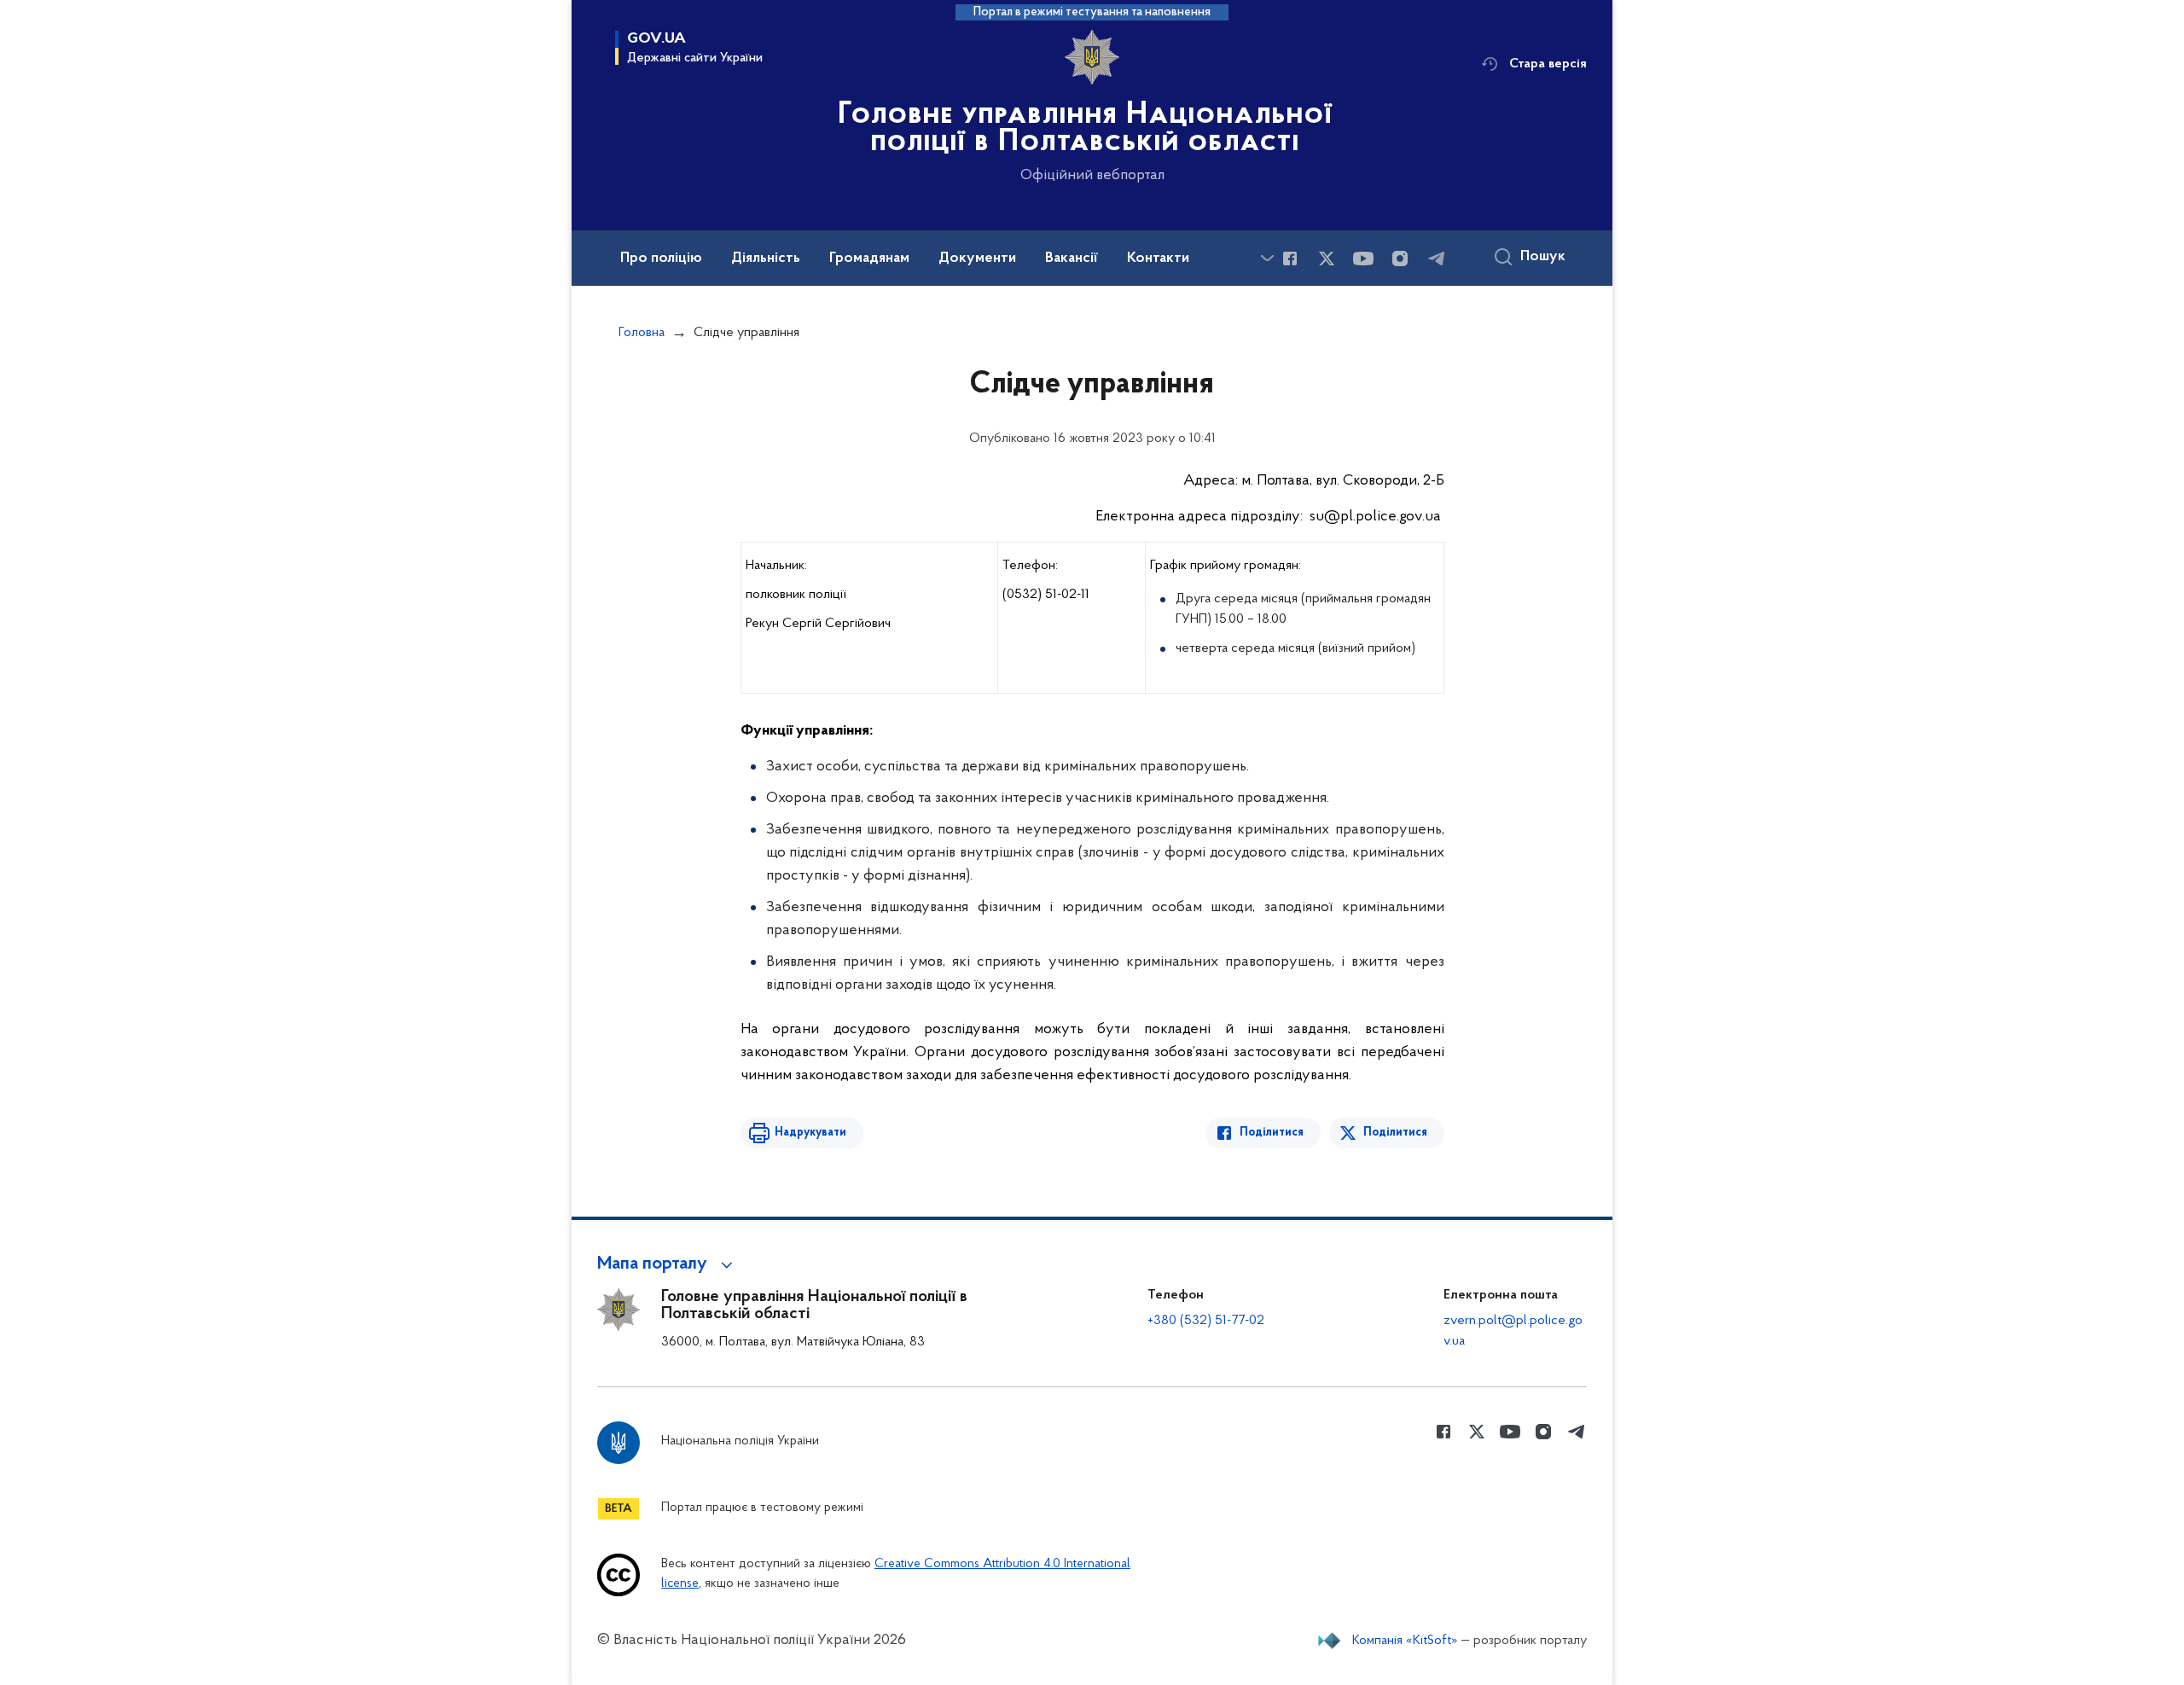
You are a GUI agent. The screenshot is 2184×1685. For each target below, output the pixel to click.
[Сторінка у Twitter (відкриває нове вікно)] (1327, 259)
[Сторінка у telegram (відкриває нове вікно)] (1437, 259)
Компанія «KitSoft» (1405, 1641)
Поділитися (1272, 1133)
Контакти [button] (1158, 259)
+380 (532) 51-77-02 (1206, 1321)
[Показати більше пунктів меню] (1267, 258)
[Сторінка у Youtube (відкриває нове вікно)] (1363, 259)
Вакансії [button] (1072, 259)
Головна (642, 333)
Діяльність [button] (766, 259)
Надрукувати (810, 1133)
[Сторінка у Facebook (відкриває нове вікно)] (1290, 259)
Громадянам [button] (869, 259)
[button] (668, 1264)
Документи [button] (977, 259)
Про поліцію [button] (661, 259)
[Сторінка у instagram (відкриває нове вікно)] (1400, 259)
